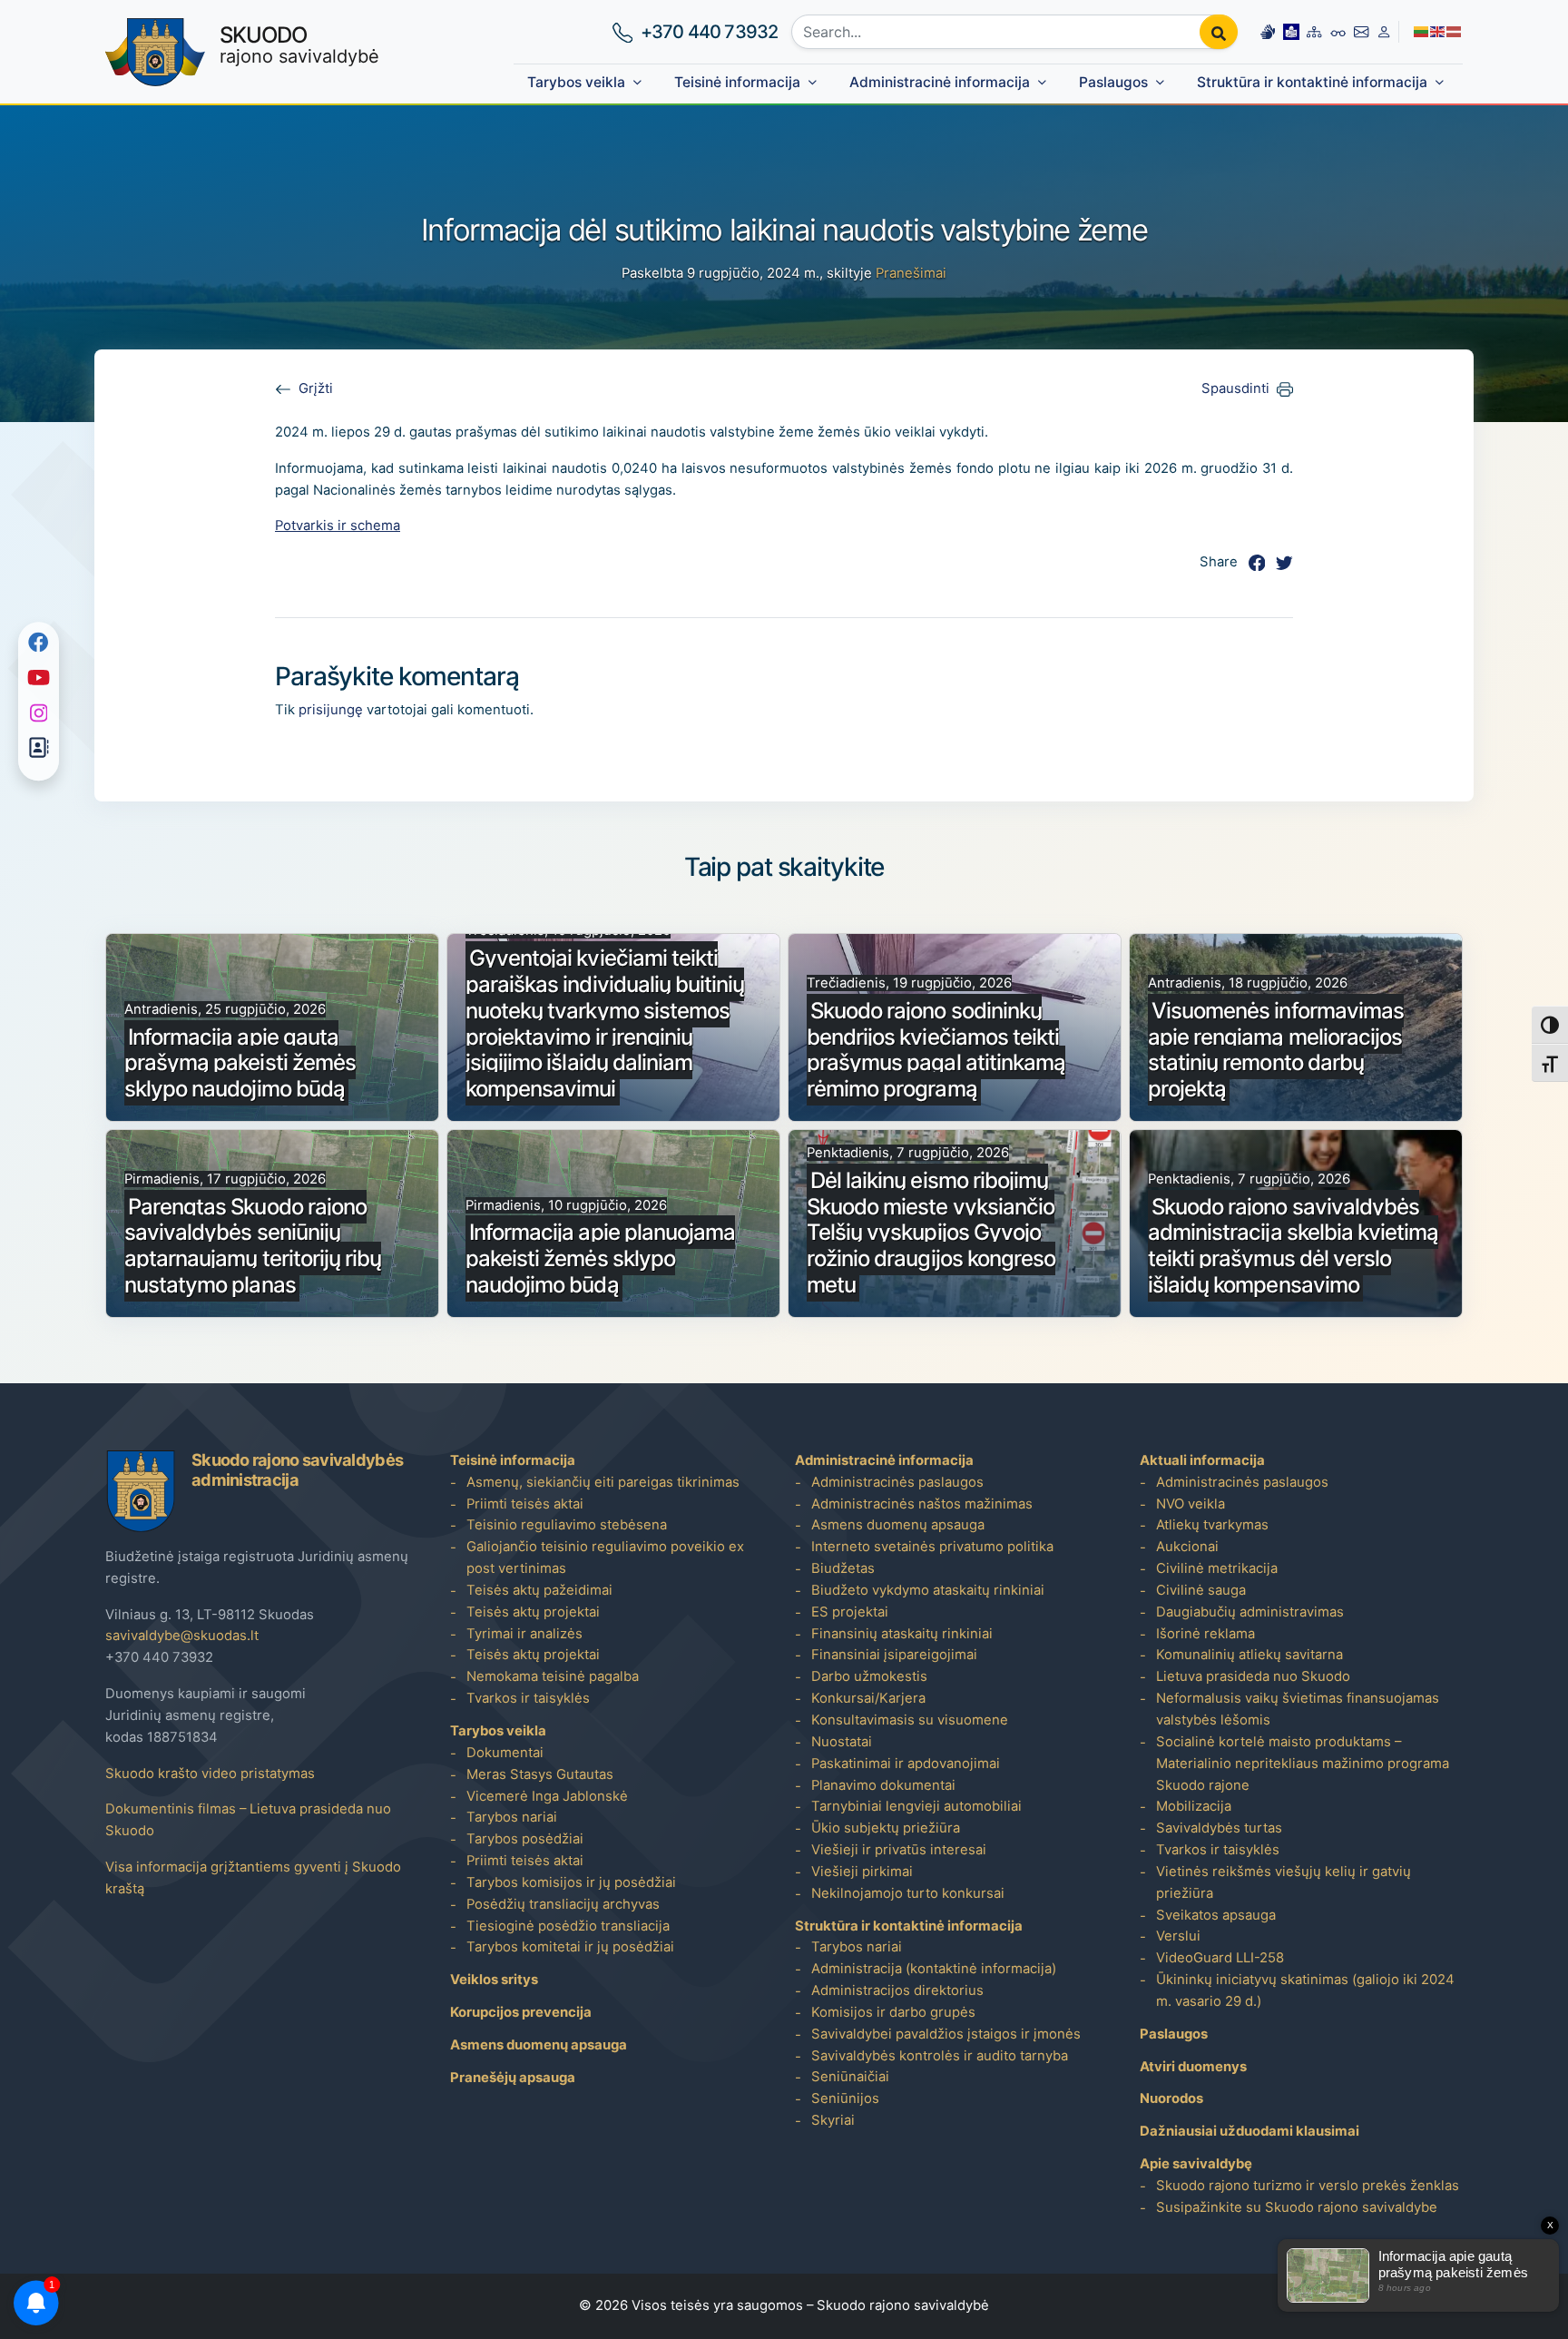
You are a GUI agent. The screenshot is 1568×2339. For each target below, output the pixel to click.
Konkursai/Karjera (868, 1698)
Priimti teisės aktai (525, 1504)
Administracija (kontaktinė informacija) (934, 1969)
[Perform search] (1219, 32)
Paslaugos (1113, 82)
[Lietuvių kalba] (1422, 31)
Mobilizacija (1194, 1806)
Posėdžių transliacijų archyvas (563, 1904)
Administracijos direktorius (897, 1990)
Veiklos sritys (494, 1980)
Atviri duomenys (1193, 2067)
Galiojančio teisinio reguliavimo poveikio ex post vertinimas (605, 1558)
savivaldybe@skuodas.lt (182, 1636)
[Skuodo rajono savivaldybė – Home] (155, 52)
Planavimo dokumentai (883, 1785)
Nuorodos (1171, 2098)
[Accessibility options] (1338, 32)
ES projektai (850, 1612)
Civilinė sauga (1201, 1590)
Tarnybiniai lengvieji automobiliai (916, 1806)
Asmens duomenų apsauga (539, 2045)
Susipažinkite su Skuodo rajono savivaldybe (1297, 2207)
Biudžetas (843, 1568)
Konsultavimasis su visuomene (910, 1720)
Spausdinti (1235, 388)
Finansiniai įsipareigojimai (894, 1655)
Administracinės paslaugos (897, 1482)
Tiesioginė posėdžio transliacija (568, 1926)
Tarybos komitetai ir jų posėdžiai (570, 1947)
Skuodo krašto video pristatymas (210, 1774)
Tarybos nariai (512, 1817)
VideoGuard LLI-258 (1220, 1958)
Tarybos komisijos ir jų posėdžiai (571, 1882)
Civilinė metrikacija (1217, 1568)
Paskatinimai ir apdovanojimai (906, 1764)
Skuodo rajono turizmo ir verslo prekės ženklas (1308, 2186)
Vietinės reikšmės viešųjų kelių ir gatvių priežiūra (1284, 1882)
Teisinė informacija (737, 82)
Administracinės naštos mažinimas (922, 1504)
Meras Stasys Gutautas (540, 1774)
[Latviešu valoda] (1455, 31)
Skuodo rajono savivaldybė (903, 2305)
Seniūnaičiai (850, 2077)
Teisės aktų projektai (533, 1612)
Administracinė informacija (940, 82)
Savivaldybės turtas (1219, 1828)
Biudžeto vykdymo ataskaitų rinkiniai (928, 1590)
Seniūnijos (845, 2098)
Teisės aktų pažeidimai (539, 1590)
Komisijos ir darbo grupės (893, 2012)
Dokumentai (505, 1753)
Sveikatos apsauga (1216, 1915)
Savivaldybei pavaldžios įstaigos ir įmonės (946, 2034)
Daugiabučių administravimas (1250, 1612)
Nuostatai (842, 1742)
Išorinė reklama (1205, 1634)
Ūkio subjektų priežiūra (886, 1828)
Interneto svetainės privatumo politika (932, 1547)
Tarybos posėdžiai (525, 1839)
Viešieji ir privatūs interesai (899, 1850)
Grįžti (316, 388)
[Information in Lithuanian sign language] (1268, 32)
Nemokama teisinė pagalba (553, 1676)
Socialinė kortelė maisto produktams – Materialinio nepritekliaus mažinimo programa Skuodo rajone (1303, 1764)
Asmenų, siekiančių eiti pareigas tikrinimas (603, 1482)
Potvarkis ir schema (338, 526)
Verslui (1178, 1936)
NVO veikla (1191, 1504)
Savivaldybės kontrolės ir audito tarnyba (940, 2056)
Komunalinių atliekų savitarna (1249, 1655)
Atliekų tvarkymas (1212, 1525)
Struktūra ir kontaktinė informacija (1312, 82)
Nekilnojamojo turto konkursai (908, 1893)
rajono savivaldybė (299, 44)
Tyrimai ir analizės (524, 1634)
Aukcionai (1187, 1547)
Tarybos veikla (576, 82)
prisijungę (331, 710)
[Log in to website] (1384, 32)
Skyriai (833, 2120)
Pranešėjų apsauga (513, 2078)
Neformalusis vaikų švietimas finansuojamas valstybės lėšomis (1298, 1709)
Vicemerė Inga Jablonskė (547, 1796)
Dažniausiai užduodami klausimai (1249, 2131)
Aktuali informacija (1202, 1460)
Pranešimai (911, 273)
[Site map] (1314, 32)
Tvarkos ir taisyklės (528, 1698)
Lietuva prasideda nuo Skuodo (1253, 1676)
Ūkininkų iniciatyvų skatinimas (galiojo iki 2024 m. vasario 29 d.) (1305, 1990)
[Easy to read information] (1291, 32)
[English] (1438, 31)
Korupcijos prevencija (521, 2012)
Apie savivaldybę (1196, 2164)
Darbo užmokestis (869, 1676)
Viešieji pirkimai (862, 1872)
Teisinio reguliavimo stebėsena (567, 1525)
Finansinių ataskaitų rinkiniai (902, 1634)
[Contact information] (1361, 32)
